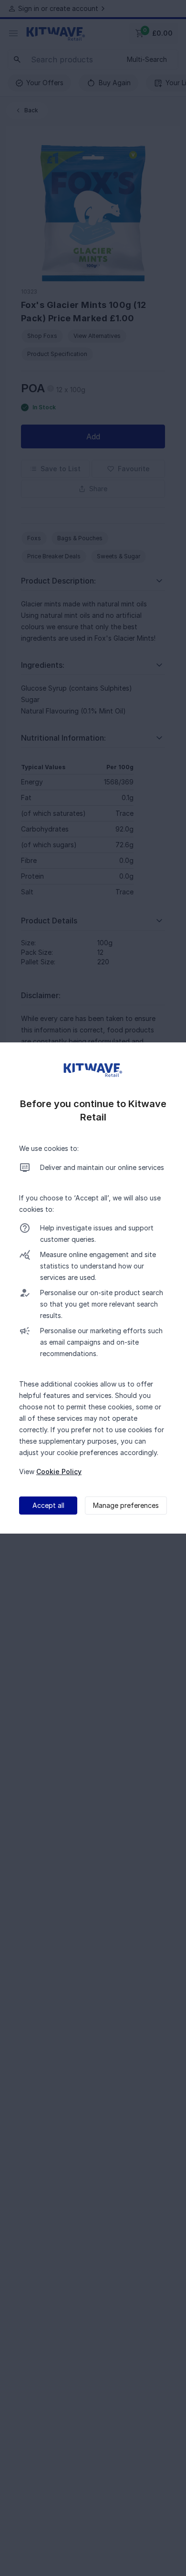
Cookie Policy (59, 1471)
